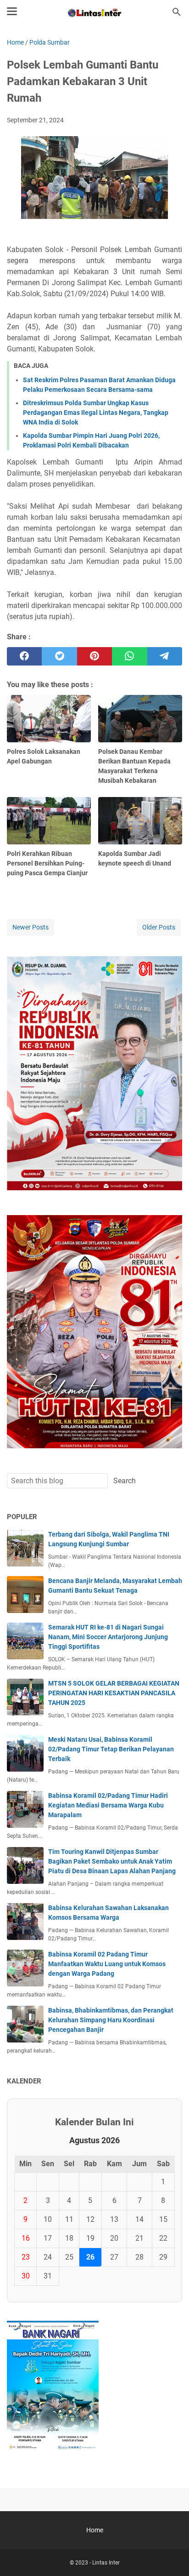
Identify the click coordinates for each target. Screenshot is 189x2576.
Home (95, 2530)
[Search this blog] (177, 12)
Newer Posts (31, 927)
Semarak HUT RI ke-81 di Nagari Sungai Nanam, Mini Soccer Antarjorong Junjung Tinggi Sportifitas (108, 1637)
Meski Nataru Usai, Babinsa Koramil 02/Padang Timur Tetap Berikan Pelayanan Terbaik (111, 1749)
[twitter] (59, 656)
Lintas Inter (106, 2563)
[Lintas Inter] (94, 12)
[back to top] (171, 2555)
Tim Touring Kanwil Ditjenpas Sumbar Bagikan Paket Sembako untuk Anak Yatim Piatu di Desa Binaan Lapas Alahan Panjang (112, 1861)
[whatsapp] (129, 656)
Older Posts (159, 927)
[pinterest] (94, 656)
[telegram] (165, 656)
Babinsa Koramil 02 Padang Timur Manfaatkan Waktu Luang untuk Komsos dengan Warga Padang (107, 1964)
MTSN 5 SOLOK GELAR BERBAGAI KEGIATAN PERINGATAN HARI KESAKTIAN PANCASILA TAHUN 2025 (114, 1693)
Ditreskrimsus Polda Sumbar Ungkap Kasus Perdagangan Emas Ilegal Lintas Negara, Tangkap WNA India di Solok (96, 413)
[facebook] (24, 656)
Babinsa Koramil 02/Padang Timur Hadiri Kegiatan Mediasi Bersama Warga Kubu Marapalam (108, 1805)
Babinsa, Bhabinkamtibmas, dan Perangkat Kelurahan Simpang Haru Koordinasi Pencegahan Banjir (111, 2020)
